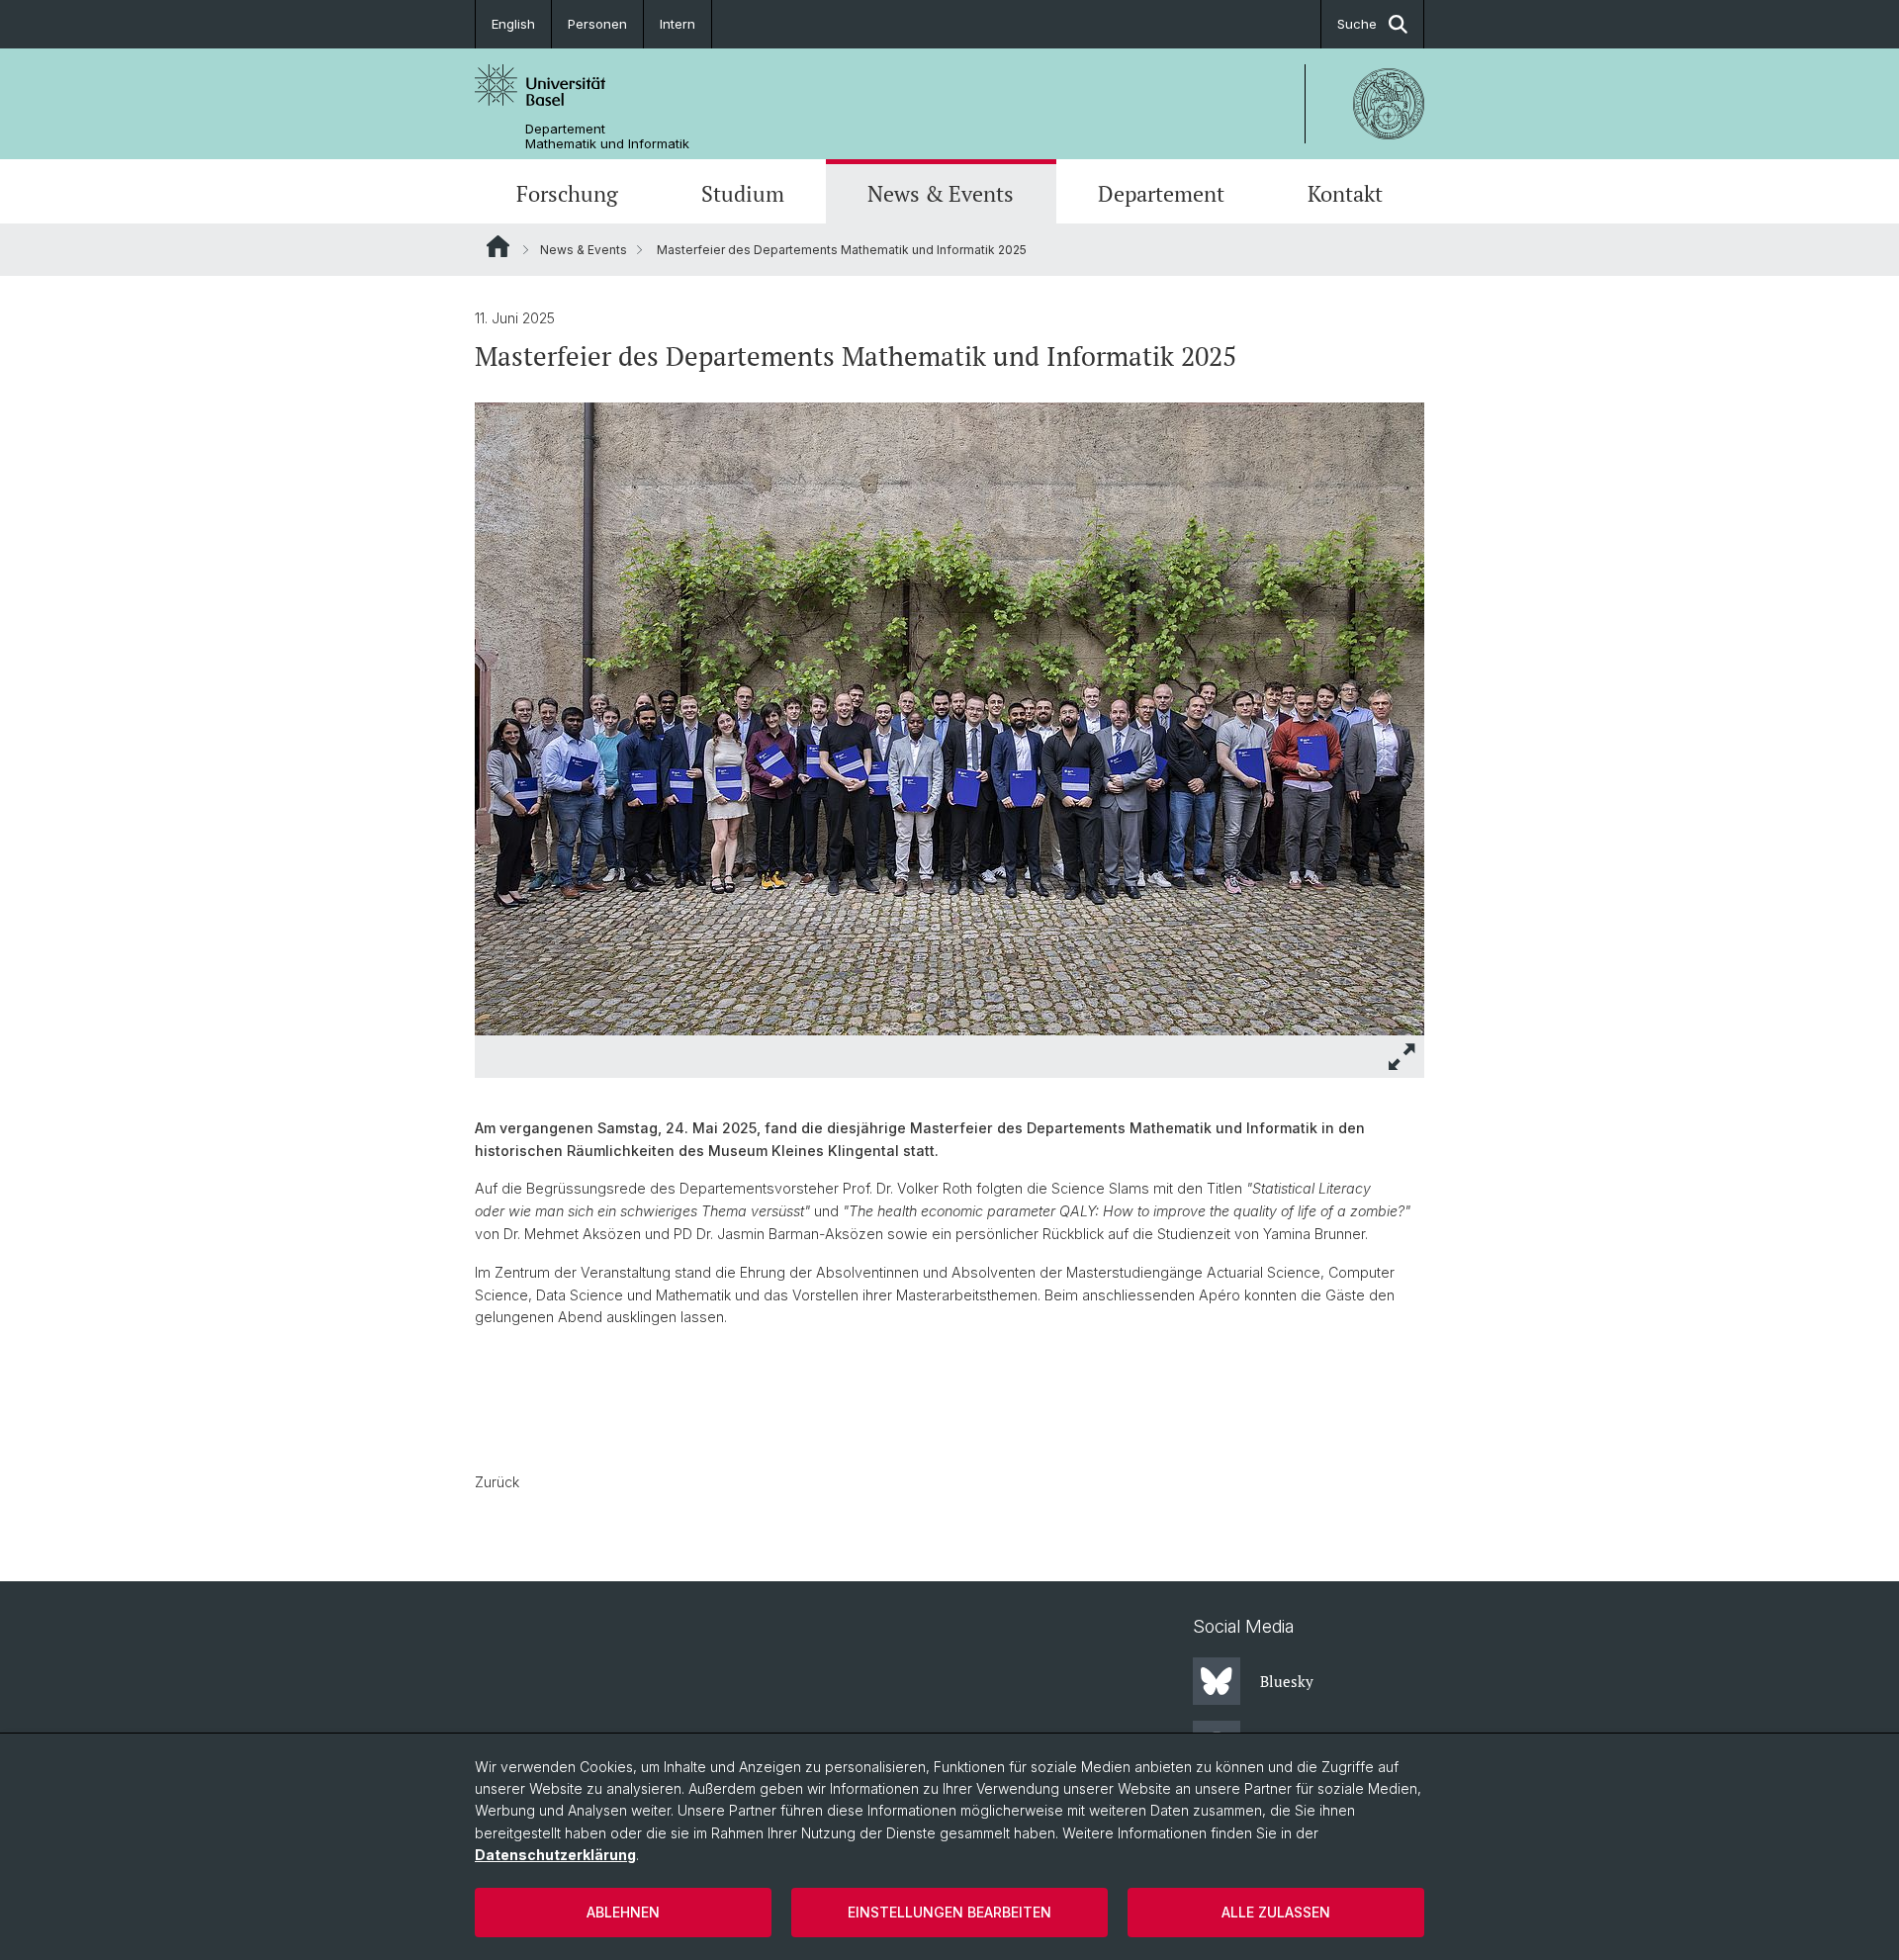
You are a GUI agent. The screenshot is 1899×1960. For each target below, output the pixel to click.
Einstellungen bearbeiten (949, 1912)
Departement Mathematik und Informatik (607, 136)
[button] (1402, 1057)
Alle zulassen (1276, 1912)
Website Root (498, 246)
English (513, 24)
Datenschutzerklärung (555, 1855)
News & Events (941, 194)
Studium (743, 194)
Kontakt (1345, 194)
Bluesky (1287, 1681)
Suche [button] (1357, 24)
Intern (678, 24)
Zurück (497, 1482)
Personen (597, 24)
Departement (1161, 194)
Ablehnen (623, 1912)
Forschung (567, 194)
